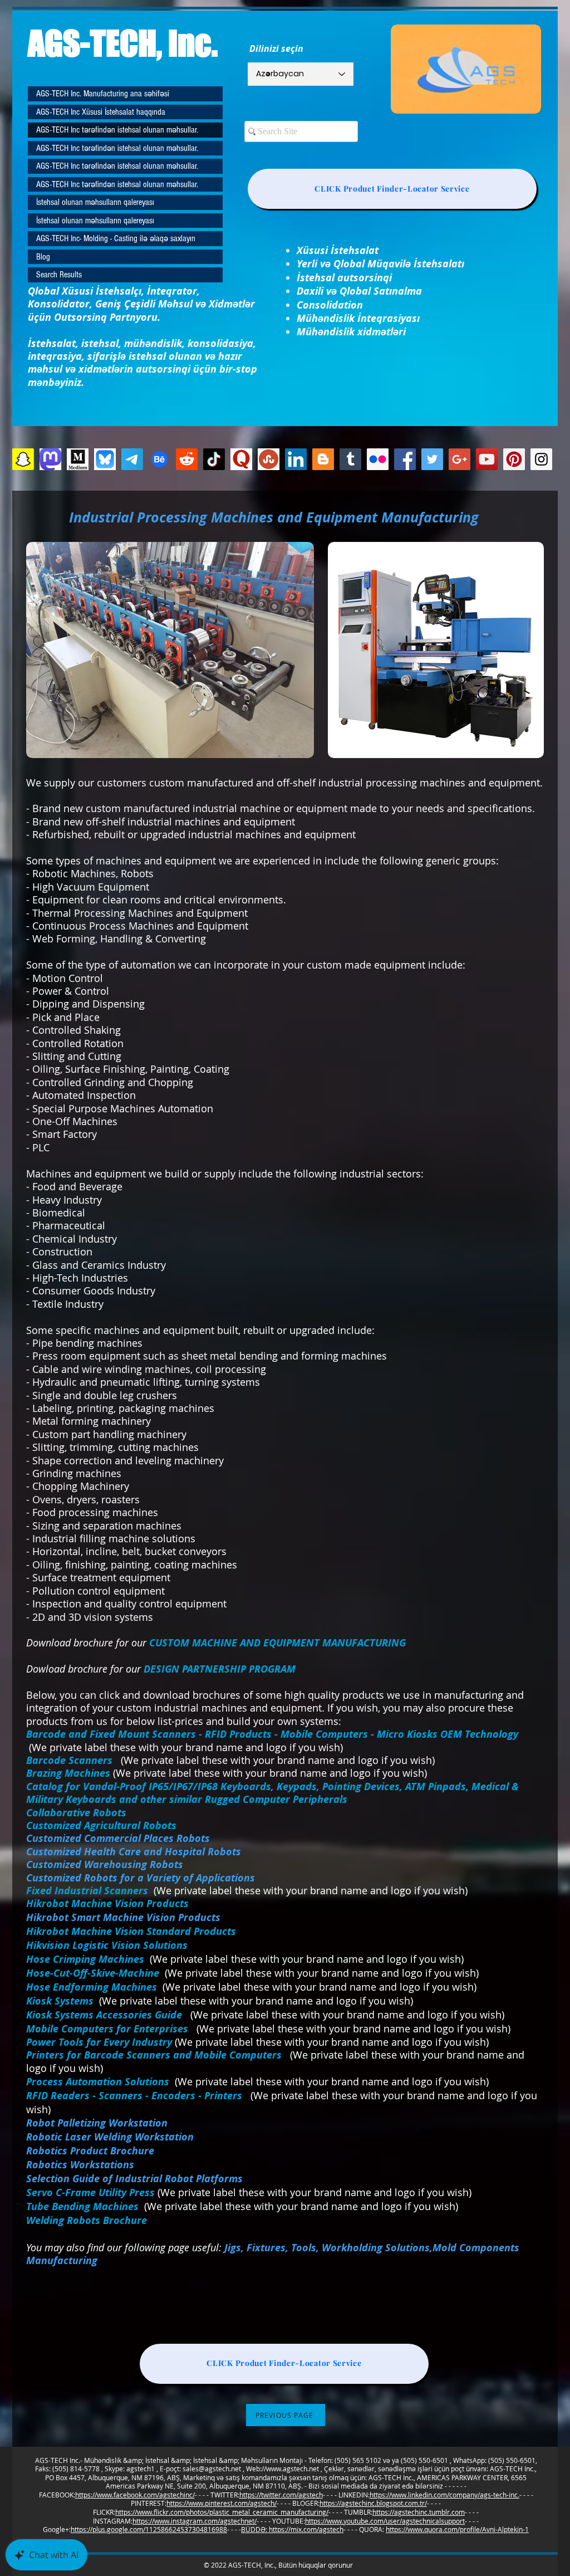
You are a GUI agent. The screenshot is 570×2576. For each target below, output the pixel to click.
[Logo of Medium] (78, 459)
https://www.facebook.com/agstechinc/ (135, 2495)
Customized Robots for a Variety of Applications (141, 1878)
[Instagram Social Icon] (541, 459)
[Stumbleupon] (269, 459)
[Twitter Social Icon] (432, 459)
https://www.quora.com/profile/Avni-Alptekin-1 (457, 2529)
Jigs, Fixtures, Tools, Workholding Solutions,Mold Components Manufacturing (273, 2254)
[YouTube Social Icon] (487, 459)
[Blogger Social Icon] (323, 459)
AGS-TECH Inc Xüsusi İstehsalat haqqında (101, 112)
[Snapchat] (23, 459)
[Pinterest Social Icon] (514, 459)
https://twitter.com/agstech (281, 2495)
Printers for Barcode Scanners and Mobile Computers (158, 2055)
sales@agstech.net (212, 2469)
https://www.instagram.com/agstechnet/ (195, 2521)
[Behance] (159, 459)
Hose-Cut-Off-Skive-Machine (93, 1973)
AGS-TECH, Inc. (123, 43)
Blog (43, 257)
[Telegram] (132, 459)
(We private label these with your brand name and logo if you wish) (332, 2042)
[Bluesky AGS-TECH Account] (105, 459)
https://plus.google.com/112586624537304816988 (149, 2529)
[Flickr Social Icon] (378, 459)
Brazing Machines (68, 1773)
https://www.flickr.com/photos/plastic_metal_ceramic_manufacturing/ (222, 2512)
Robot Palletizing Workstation (97, 2123)
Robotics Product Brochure (90, 2151)
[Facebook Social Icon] (405, 459)
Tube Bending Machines (82, 2206)
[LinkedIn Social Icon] (296, 459)
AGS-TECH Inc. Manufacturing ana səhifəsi (103, 94)
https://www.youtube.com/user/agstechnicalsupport (385, 2521)
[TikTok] (214, 459)
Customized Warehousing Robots (105, 1864)
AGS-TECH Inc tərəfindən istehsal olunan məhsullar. (117, 130)
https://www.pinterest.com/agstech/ (222, 2503)
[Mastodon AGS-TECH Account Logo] (50, 459)
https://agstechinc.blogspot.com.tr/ (373, 2503)
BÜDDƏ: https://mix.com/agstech (292, 2529)
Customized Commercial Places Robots (118, 1838)
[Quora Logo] (241, 459)
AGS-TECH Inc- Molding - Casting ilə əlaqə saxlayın (116, 238)
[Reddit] (187, 459)
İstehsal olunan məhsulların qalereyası (95, 202)
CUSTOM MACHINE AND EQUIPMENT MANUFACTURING (277, 1643)
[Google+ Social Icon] (460, 459)
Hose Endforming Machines (94, 1987)
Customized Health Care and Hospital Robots (134, 1852)
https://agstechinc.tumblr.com (419, 2512)
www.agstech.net (293, 2469)
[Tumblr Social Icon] (350, 459)
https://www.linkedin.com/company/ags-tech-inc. (444, 2495)
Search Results (59, 275)
